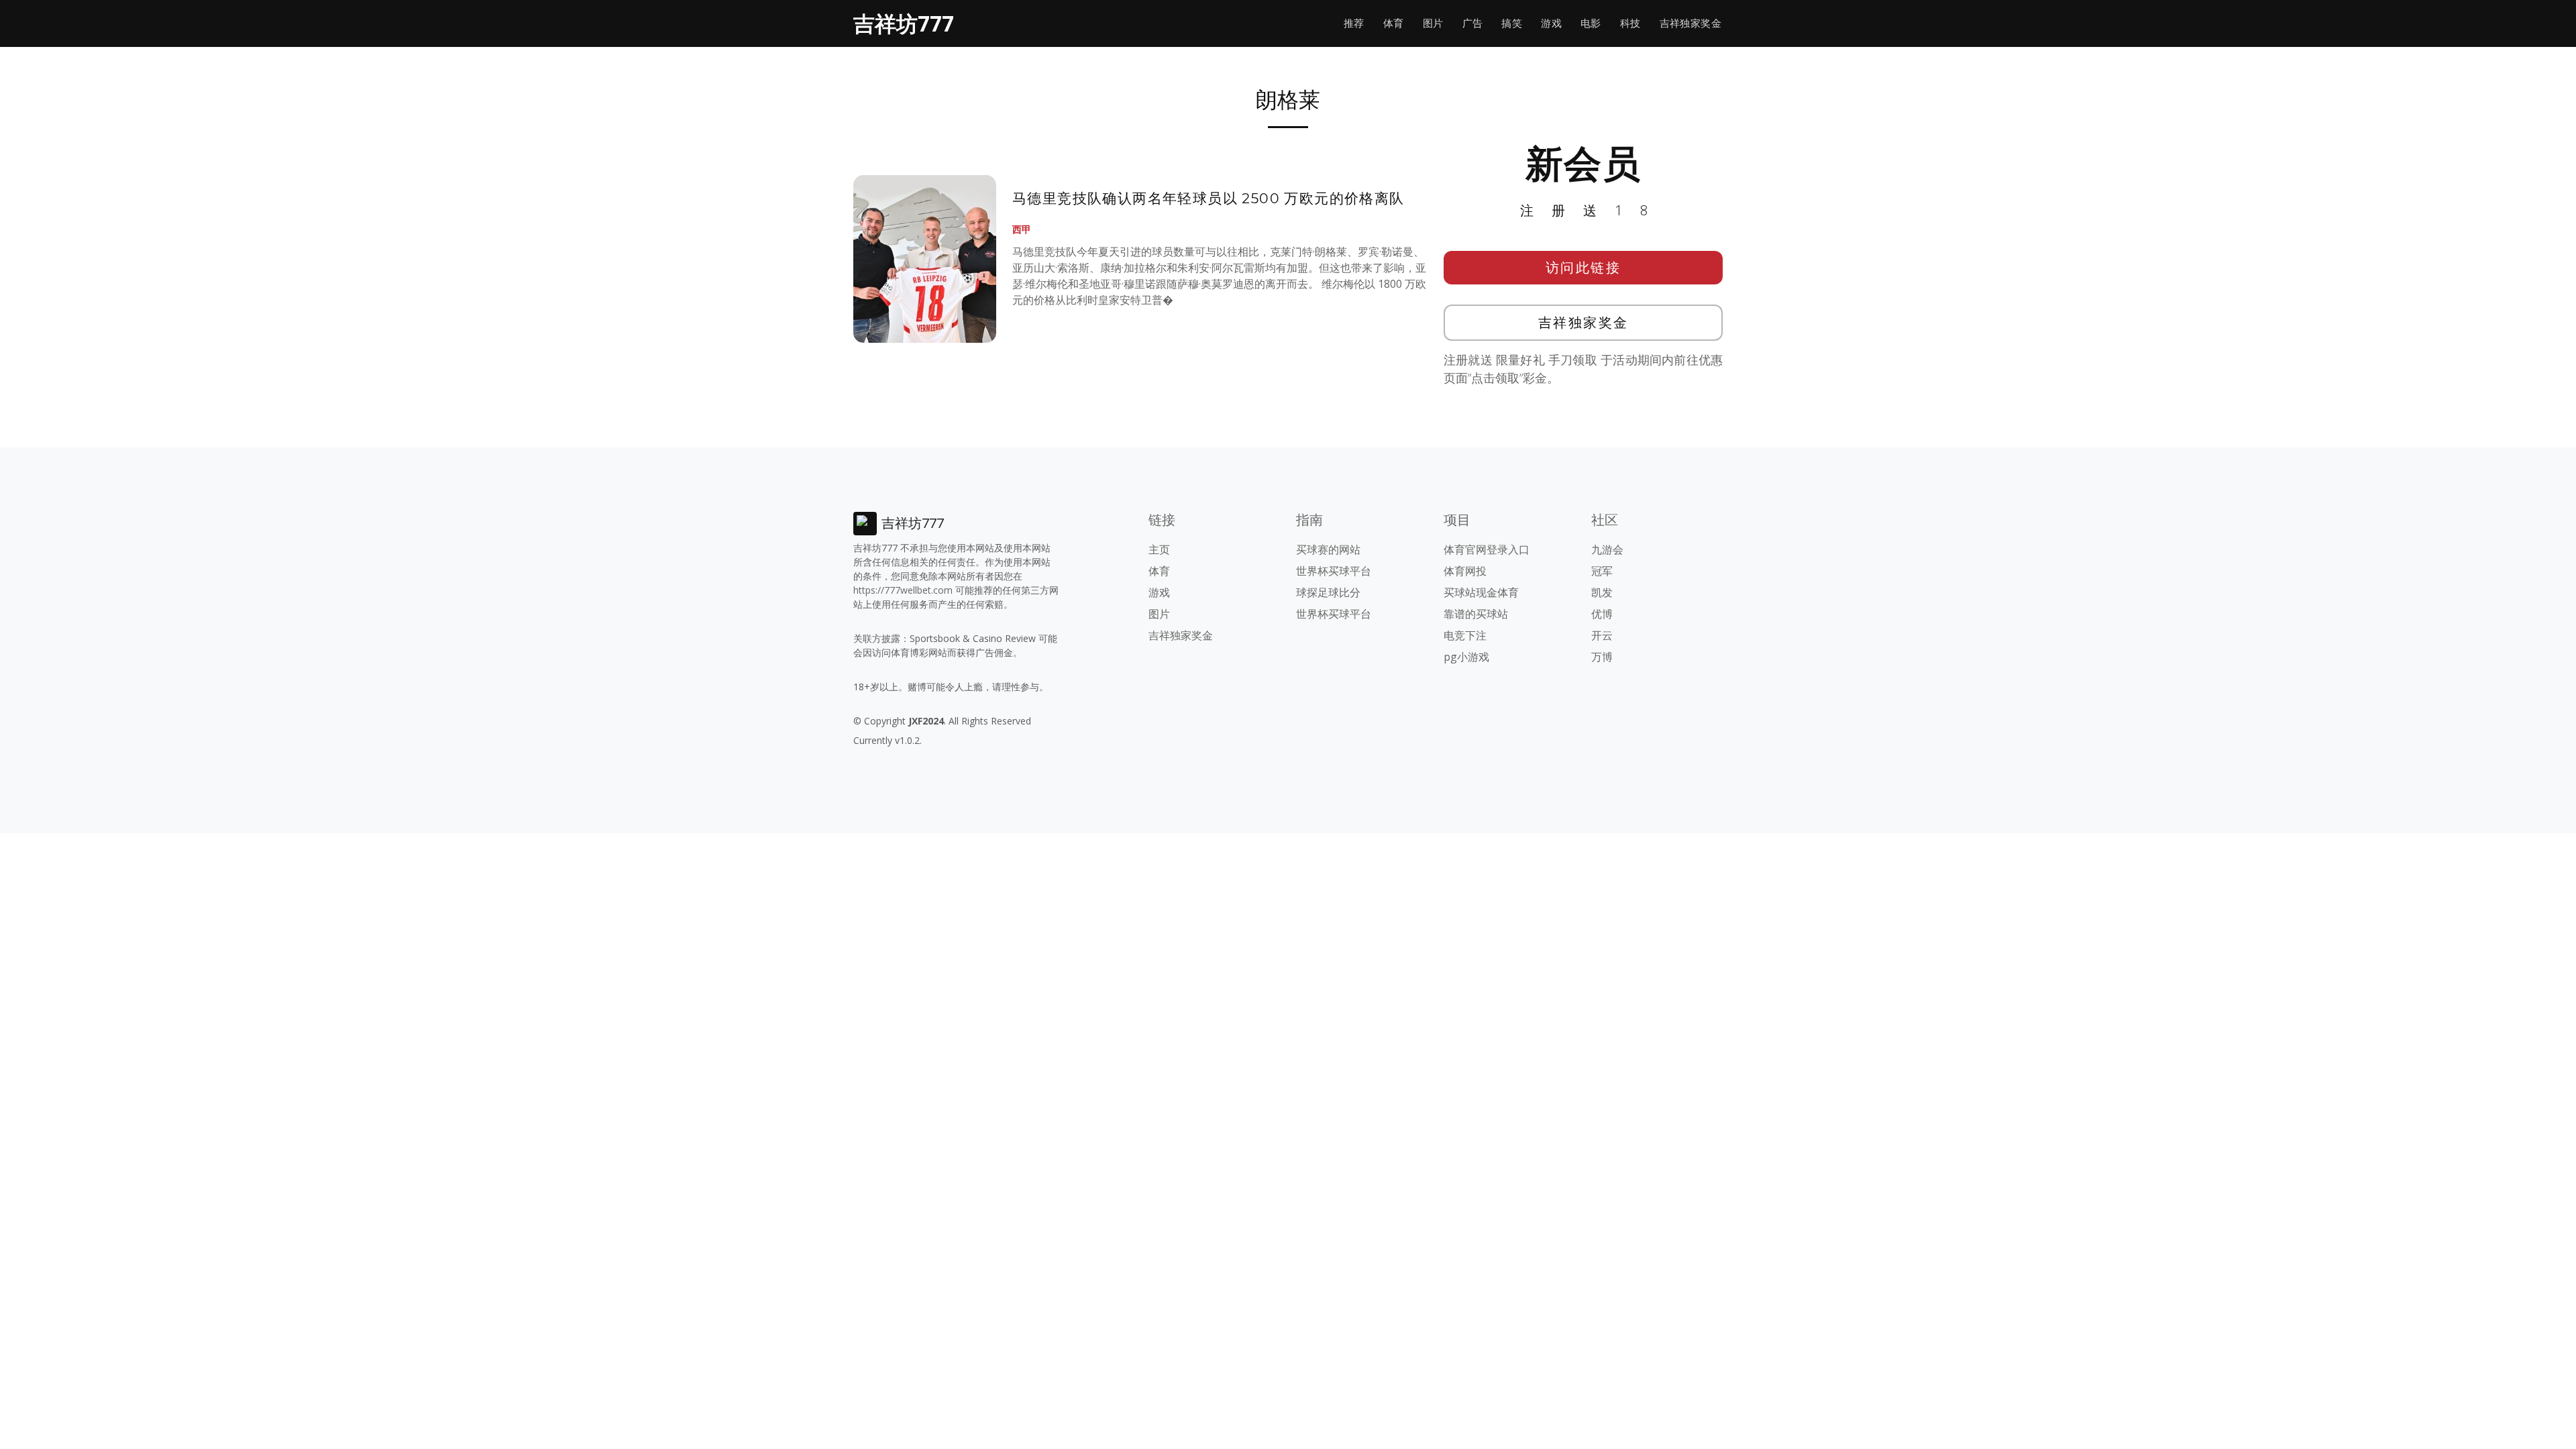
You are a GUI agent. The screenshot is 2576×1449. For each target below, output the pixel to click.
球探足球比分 (1328, 592)
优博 (1602, 614)
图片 (1433, 23)
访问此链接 (1584, 267)
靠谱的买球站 (1476, 614)
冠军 (1602, 571)
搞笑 (1512, 23)
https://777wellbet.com (903, 590)
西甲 (1022, 229)
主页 (1159, 549)
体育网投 (1465, 571)
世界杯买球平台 (1334, 571)
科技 (1630, 23)
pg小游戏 (1466, 657)
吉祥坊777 (904, 23)
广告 (1473, 23)
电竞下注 (1465, 635)
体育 (1394, 23)
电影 (1591, 23)
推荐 (1354, 23)
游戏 (1551, 23)
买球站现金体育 (1481, 592)
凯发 (1602, 592)
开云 (1602, 635)
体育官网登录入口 (1487, 549)
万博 (1602, 657)
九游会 (1607, 549)
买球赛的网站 (1328, 549)
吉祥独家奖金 (1690, 23)
